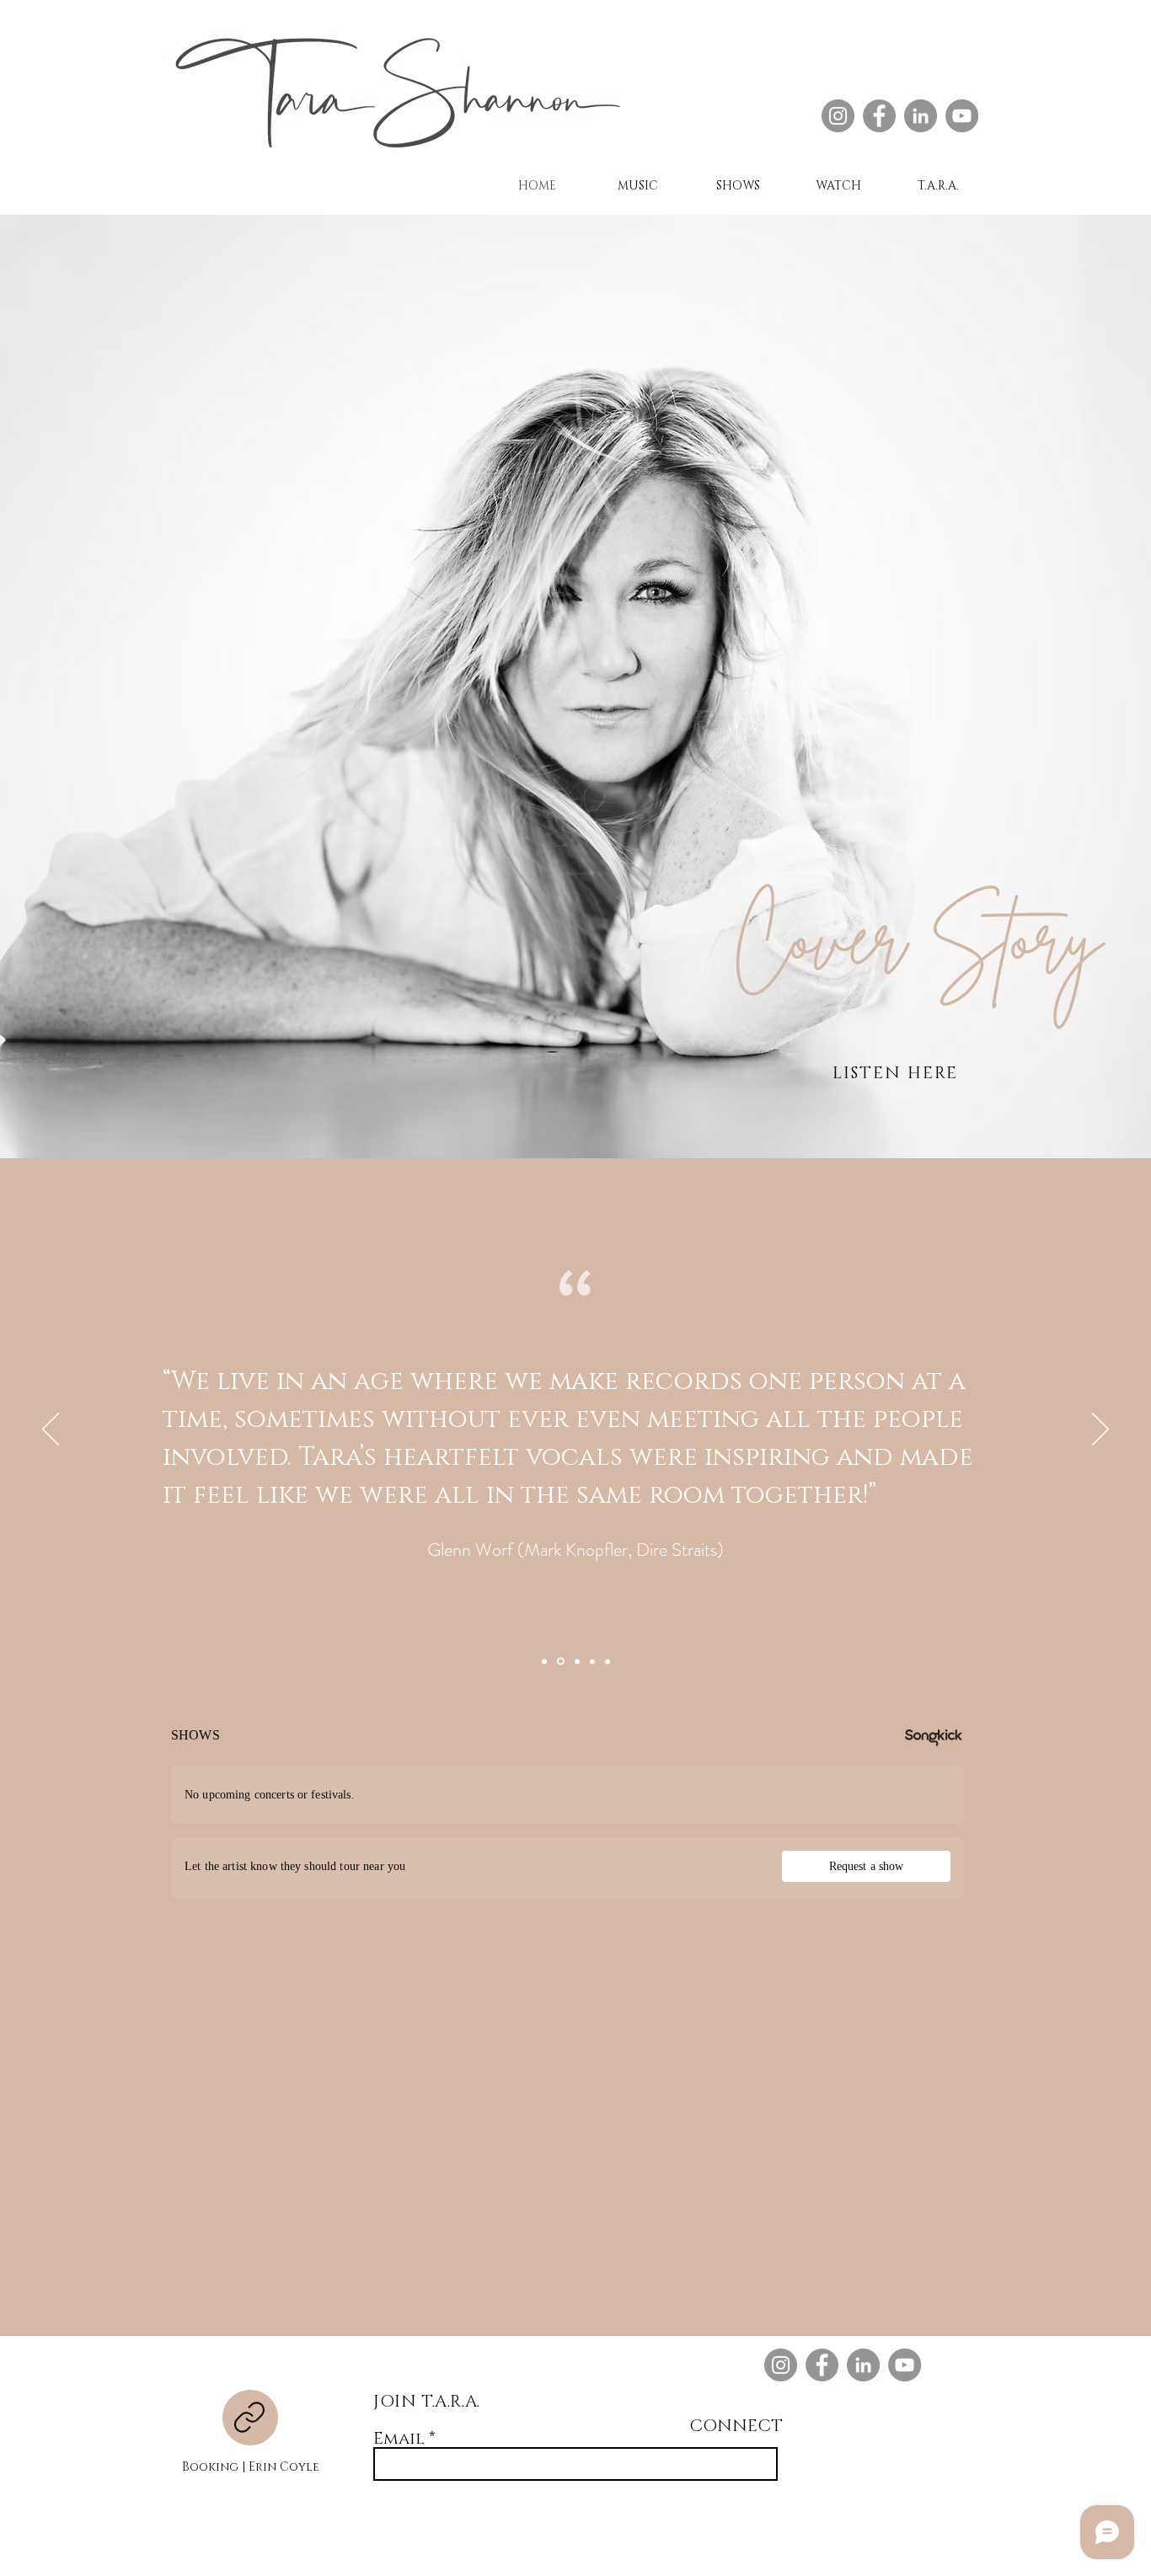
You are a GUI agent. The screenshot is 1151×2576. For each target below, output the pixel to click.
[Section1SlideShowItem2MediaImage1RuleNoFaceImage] (561, 1662)
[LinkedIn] (921, 116)
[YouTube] (962, 116)
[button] (938, 186)
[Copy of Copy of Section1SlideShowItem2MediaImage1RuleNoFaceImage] (592, 1661)
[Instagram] (838, 116)
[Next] (1100, 1430)
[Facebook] (879, 116)
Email (399, 2439)
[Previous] (51, 1430)
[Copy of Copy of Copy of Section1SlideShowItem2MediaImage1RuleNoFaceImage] (608, 1661)
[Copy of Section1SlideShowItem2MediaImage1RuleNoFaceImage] (577, 1661)
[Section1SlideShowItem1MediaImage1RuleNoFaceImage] (544, 1661)
